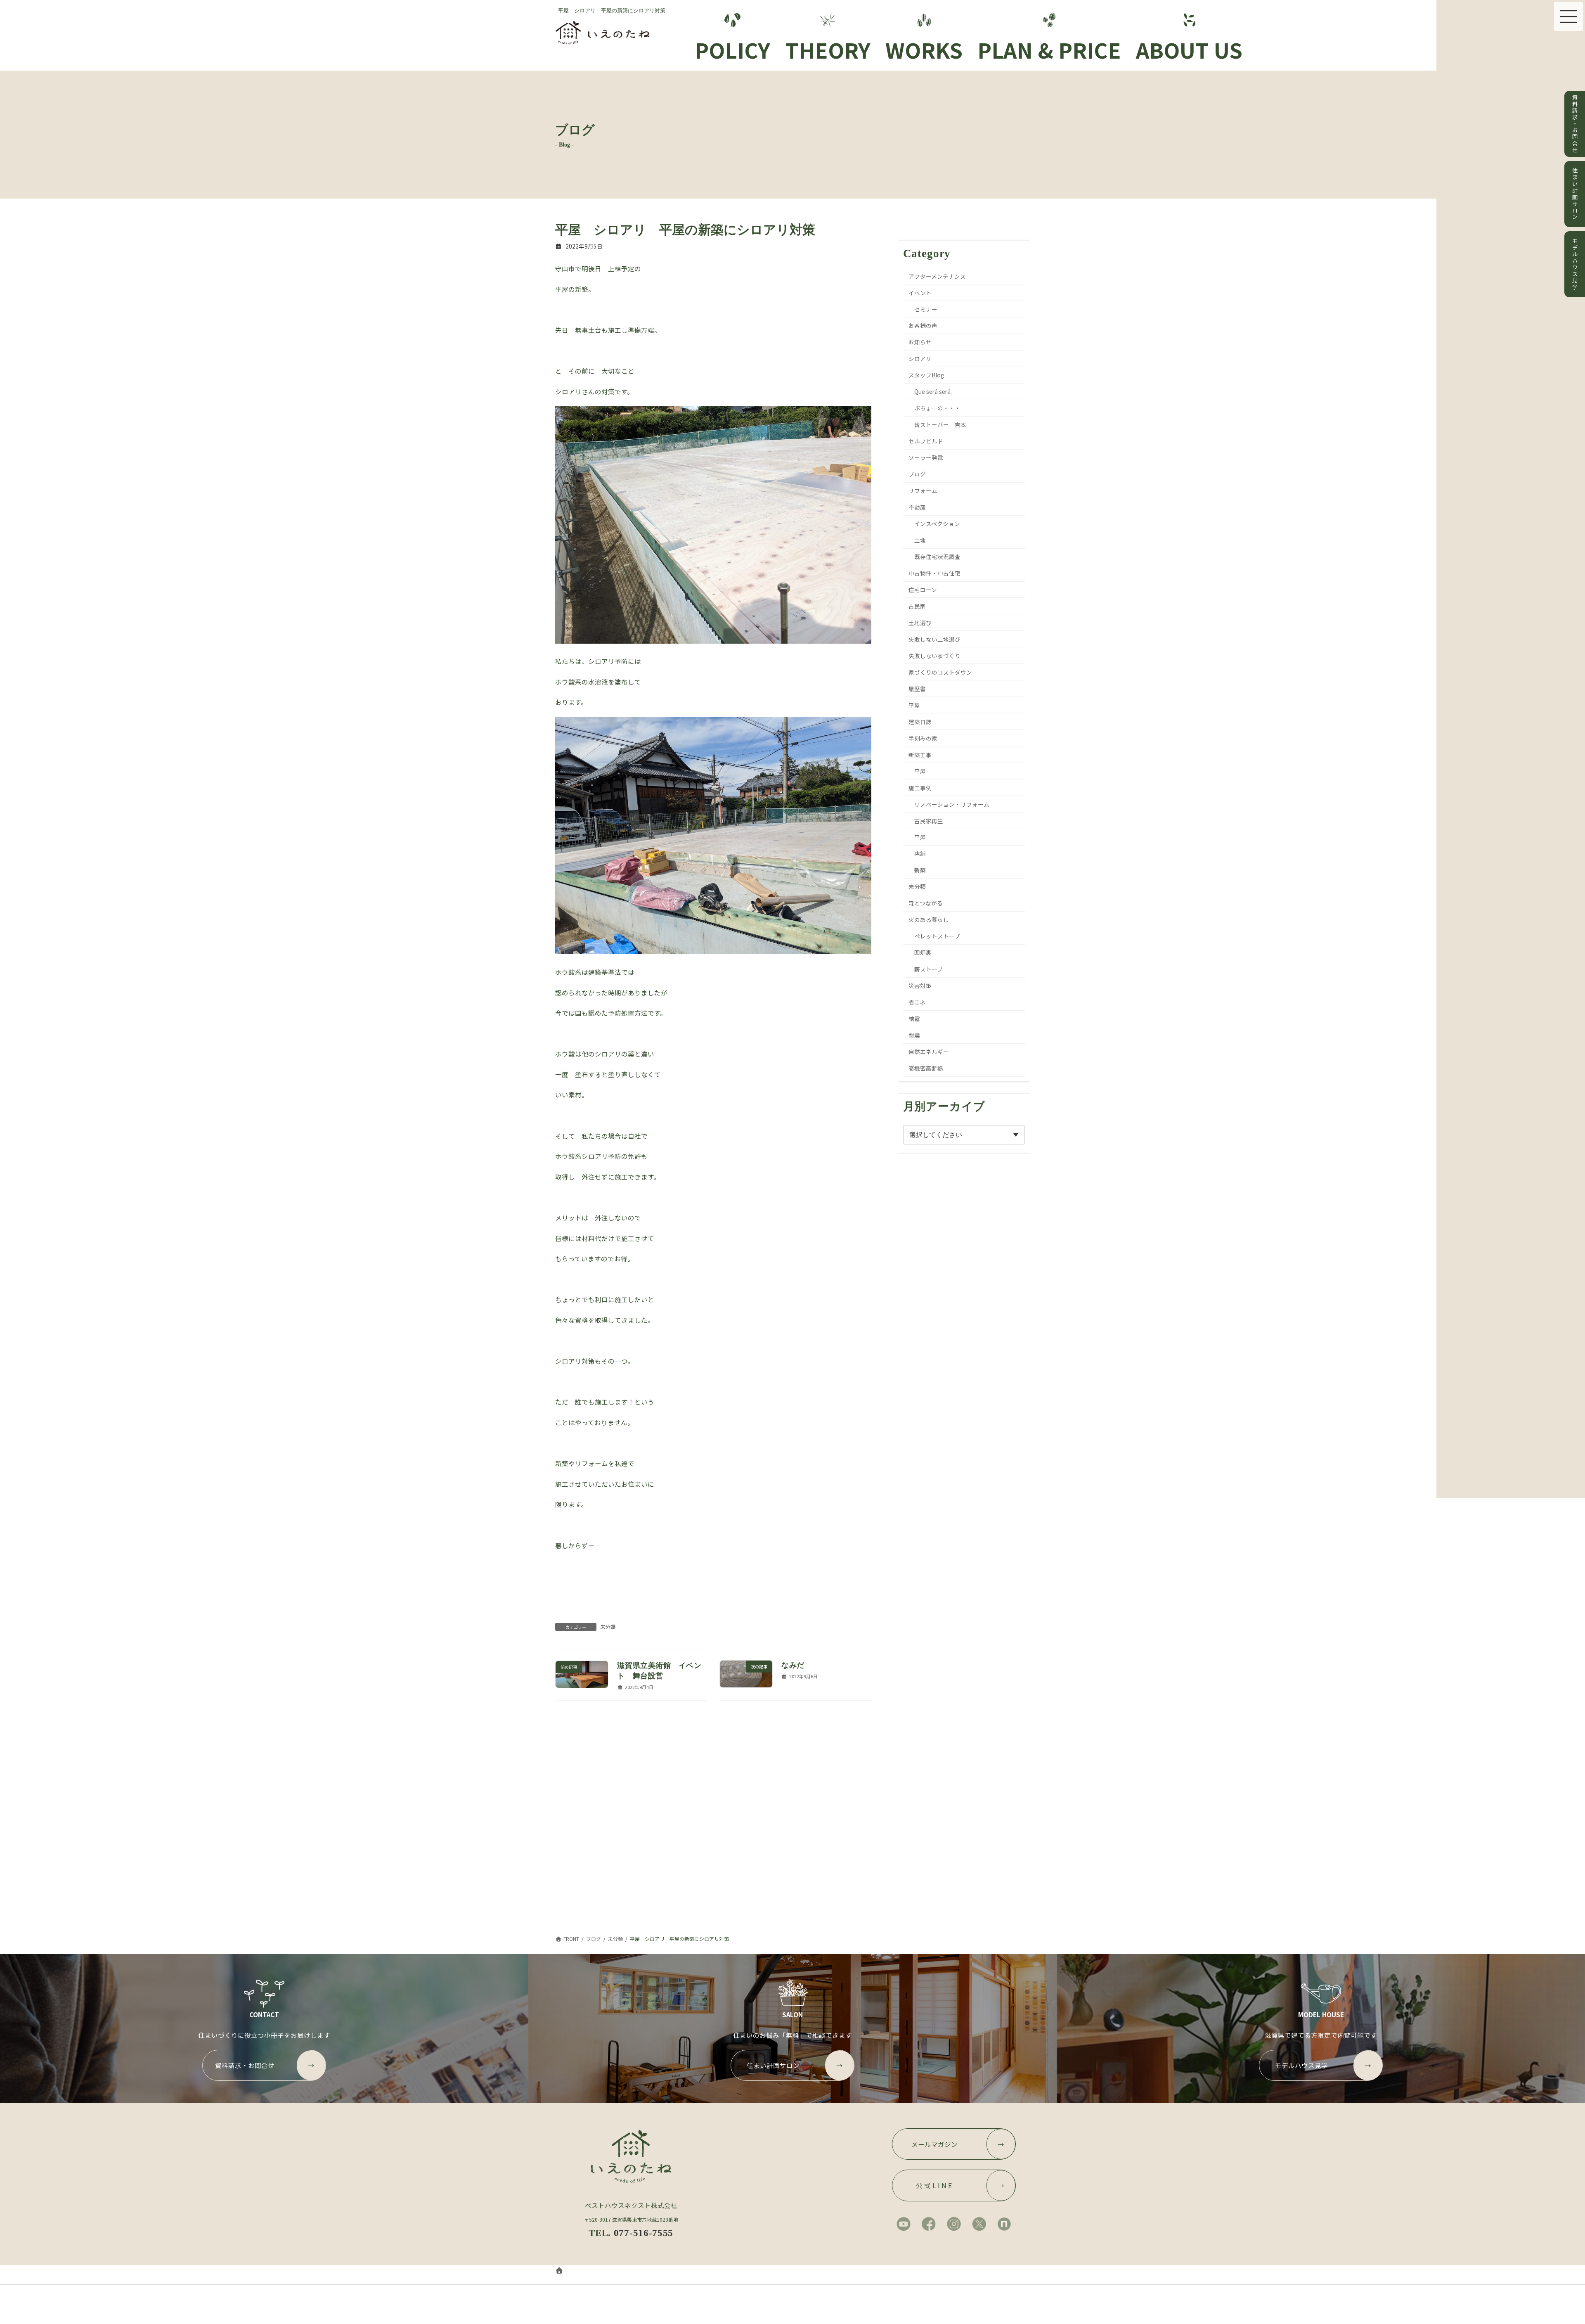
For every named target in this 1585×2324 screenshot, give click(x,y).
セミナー (926, 309)
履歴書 (918, 689)
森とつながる (926, 903)
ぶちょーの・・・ (937, 408)
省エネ (918, 1002)
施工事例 (920, 787)
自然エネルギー (929, 1052)
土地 (920, 540)
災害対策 (920, 986)
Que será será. (933, 391)
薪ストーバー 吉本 (940, 424)
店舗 (920, 853)
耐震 (915, 1035)
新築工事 (920, 754)
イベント (920, 292)
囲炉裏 (923, 952)
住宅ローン (923, 590)
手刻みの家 (923, 738)
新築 (920, 870)
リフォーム (923, 490)
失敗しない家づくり (935, 656)
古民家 (918, 606)
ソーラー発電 (926, 457)
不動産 (918, 507)
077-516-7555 (643, 2233)
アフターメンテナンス (938, 276)
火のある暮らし (929, 919)
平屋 (915, 705)
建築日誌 (920, 722)
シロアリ (920, 358)
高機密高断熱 (926, 1068)
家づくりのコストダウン (941, 672)
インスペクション (937, 524)
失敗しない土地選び (935, 639)
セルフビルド (926, 441)
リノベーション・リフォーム (952, 804)
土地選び (920, 623)
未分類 (608, 1626)
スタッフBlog (927, 375)
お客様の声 (923, 325)
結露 (915, 1019)
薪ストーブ (929, 969)
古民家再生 (929, 820)
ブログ (918, 474)
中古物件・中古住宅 (935, 573)
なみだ (793, 1665)
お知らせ (920, 342)
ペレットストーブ (937, 936)
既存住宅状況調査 (937, 557)
